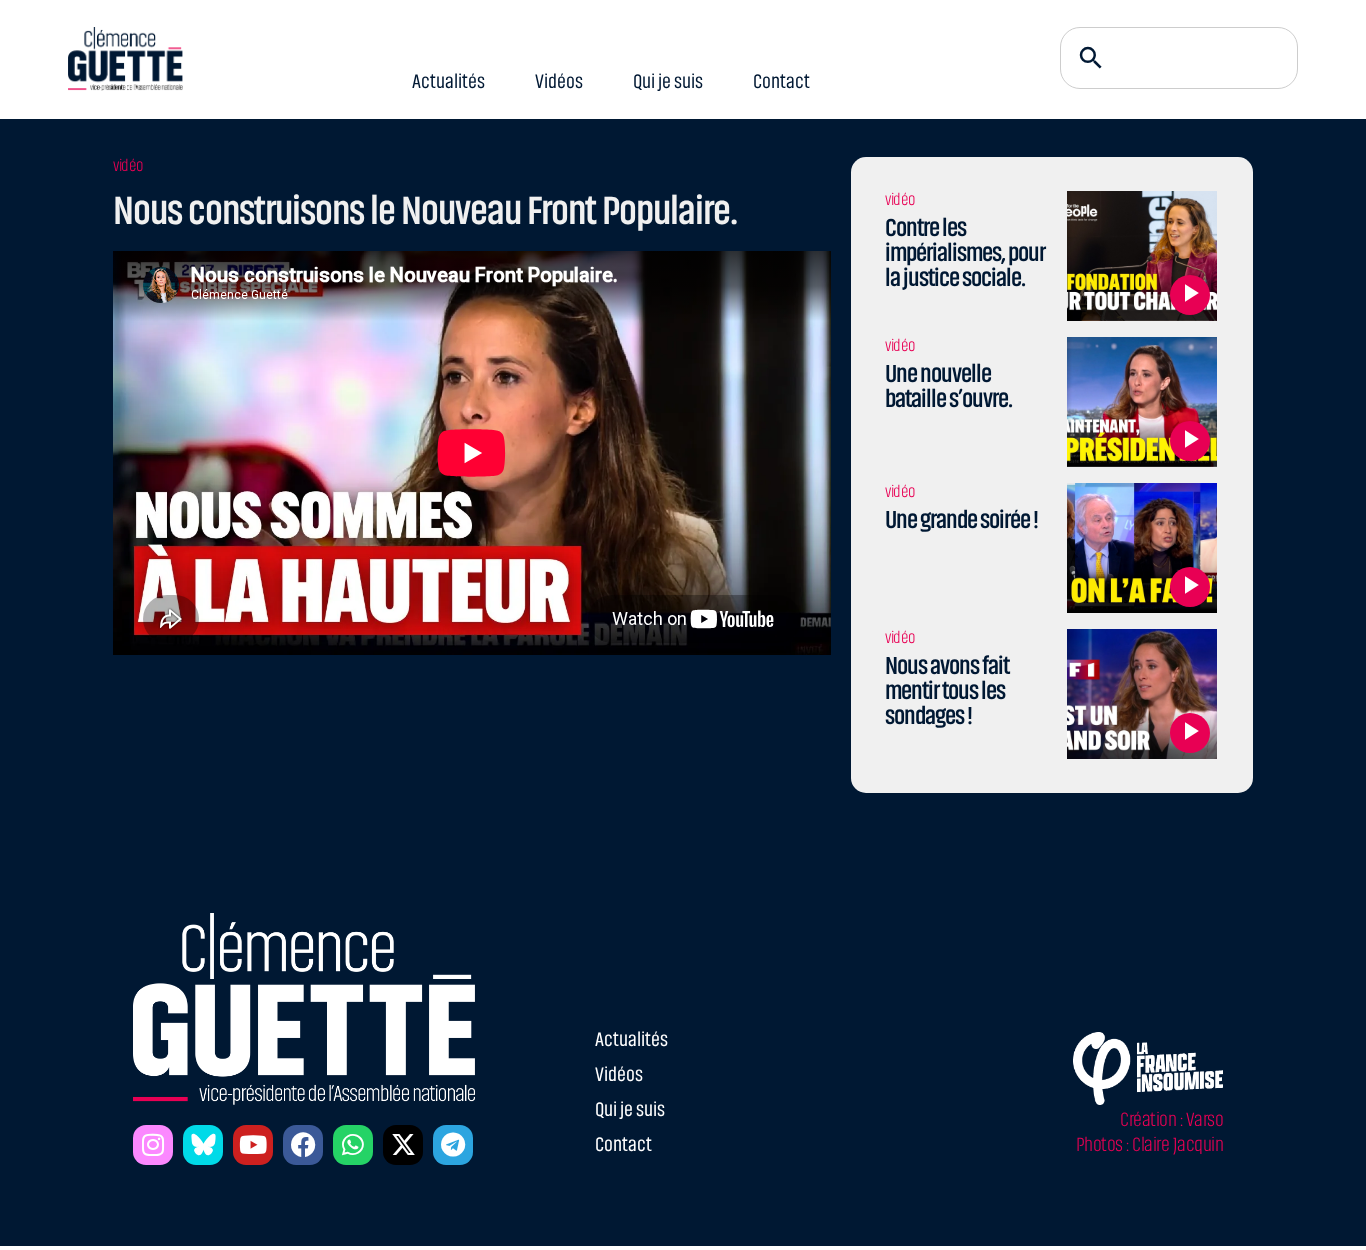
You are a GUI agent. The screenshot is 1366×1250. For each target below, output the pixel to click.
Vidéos (560, 81)
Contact (782, 81)
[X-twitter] (403, 1145)
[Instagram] (153, 1145)
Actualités (449, 81)
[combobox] (1179, 58)
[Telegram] (453, 1145)
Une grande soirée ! (961, 519)
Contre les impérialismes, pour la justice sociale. (965, 252)
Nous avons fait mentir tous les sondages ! (947, 690)
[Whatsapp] (353, 1145)
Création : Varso (1171, 1119)
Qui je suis (669, 81)
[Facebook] (303, 1145)
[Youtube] (253, 1145)
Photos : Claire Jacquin (1150, 1144)
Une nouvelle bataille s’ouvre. (948, 386)
